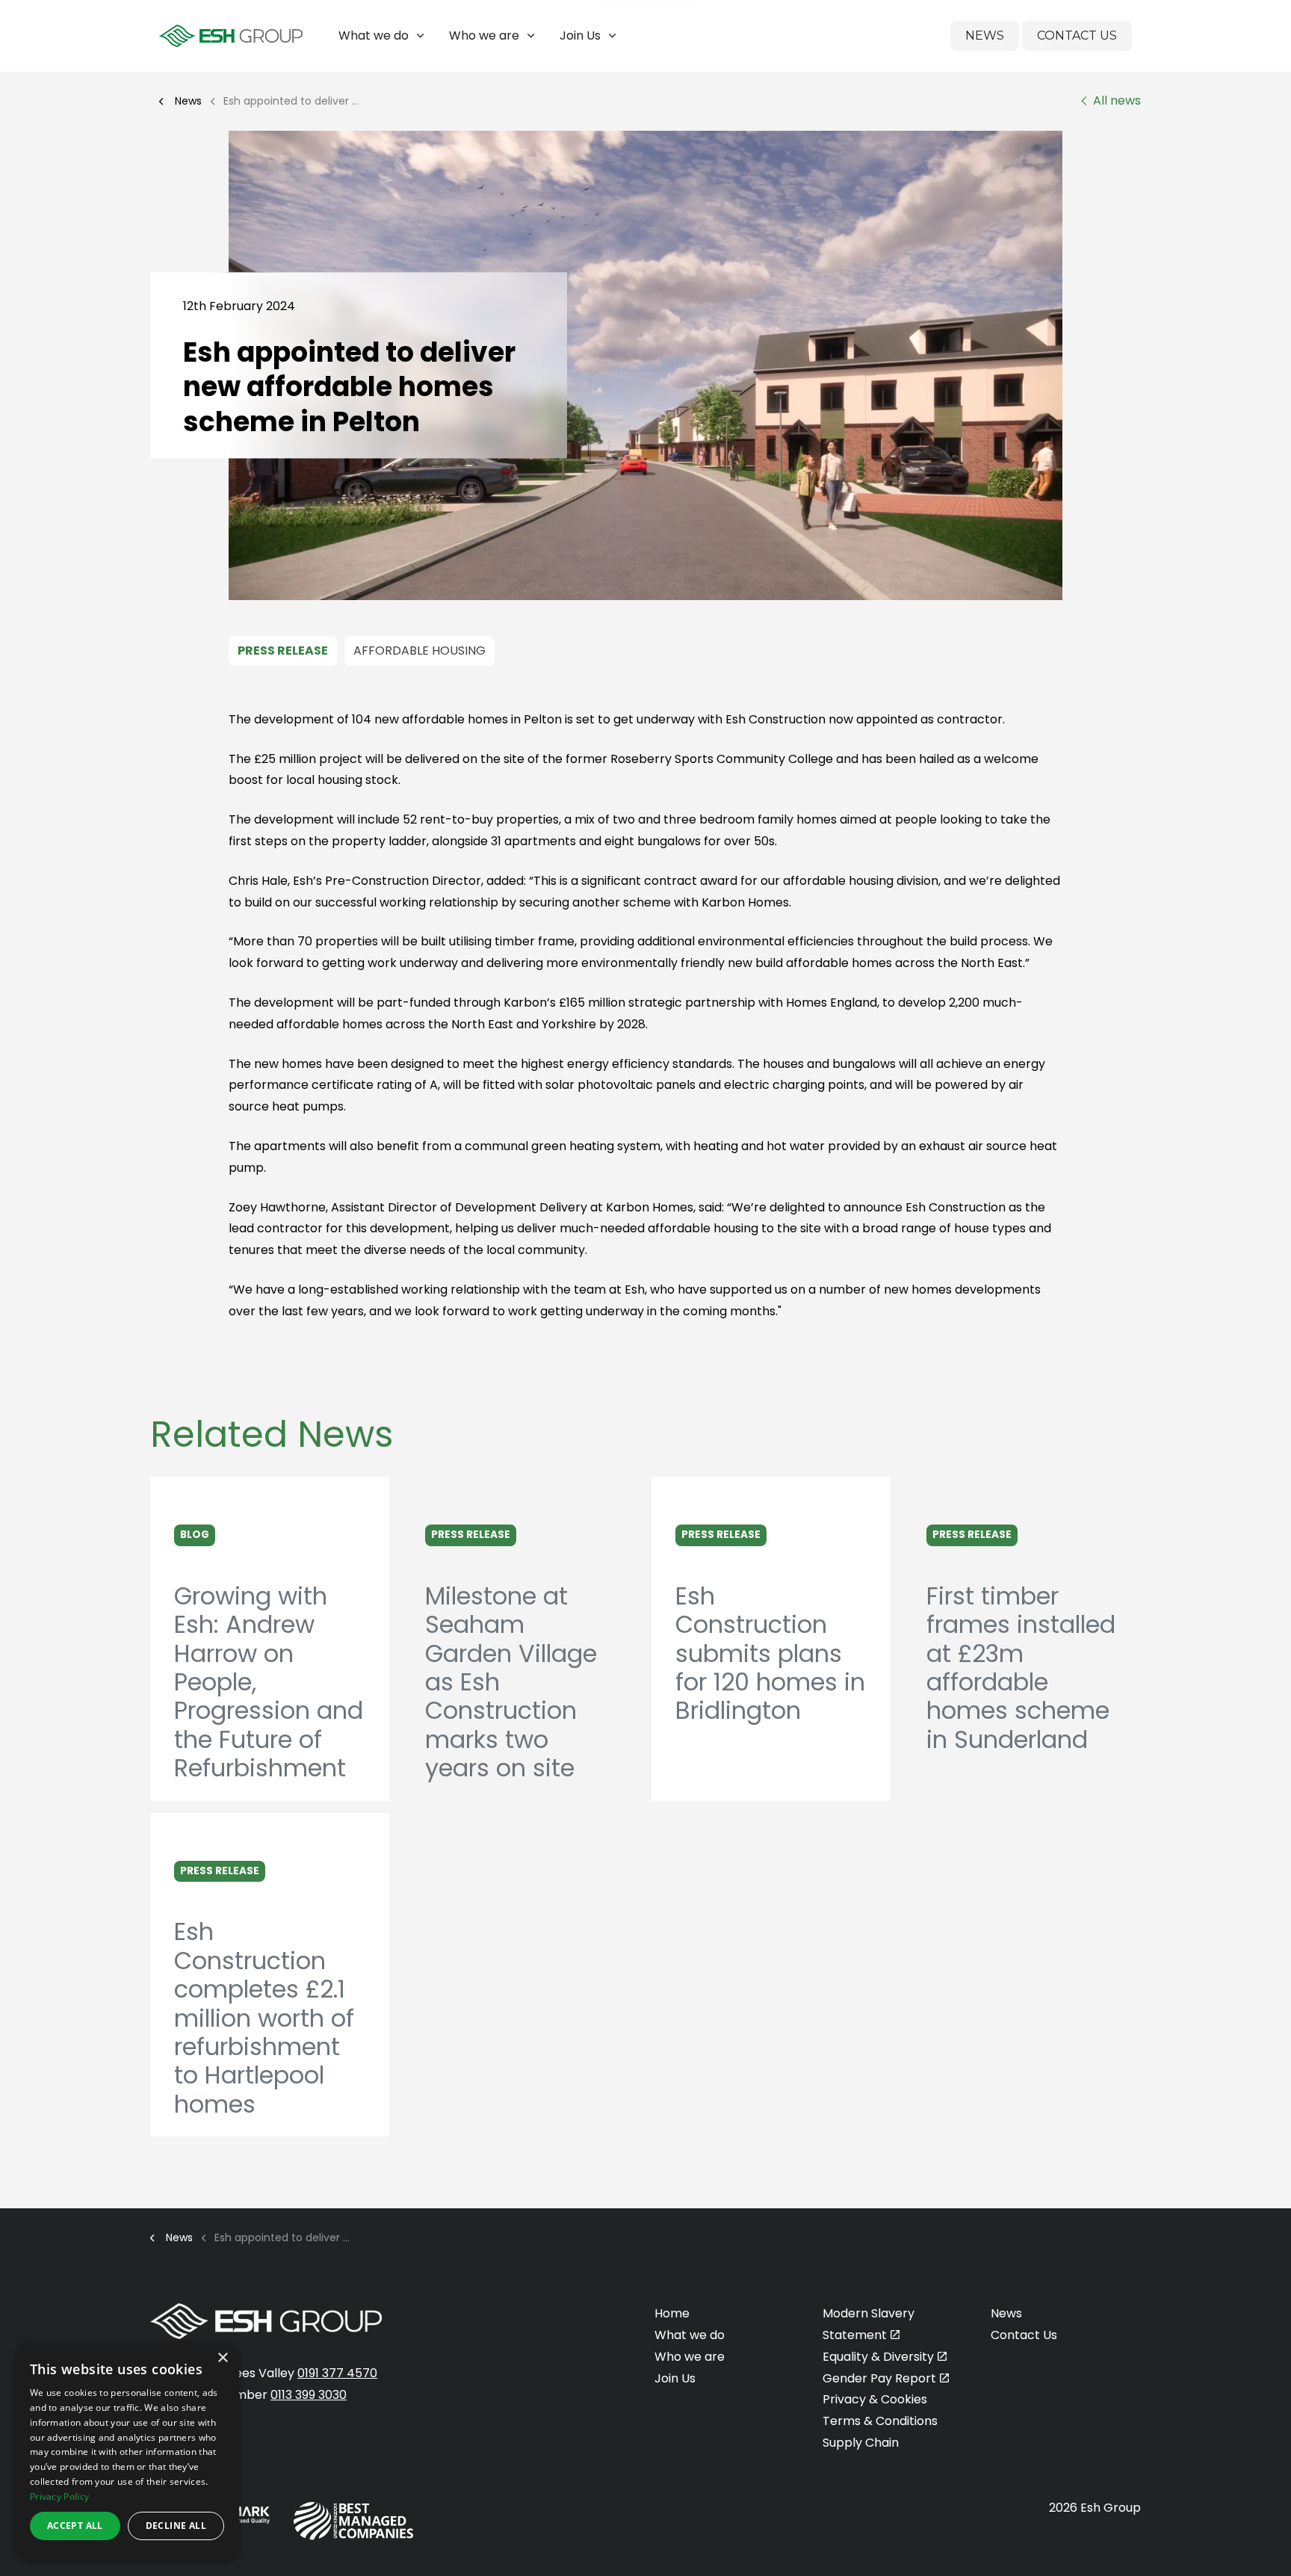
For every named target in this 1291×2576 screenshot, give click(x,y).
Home (672, 2313)
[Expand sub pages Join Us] (1280, 36)
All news (1117, 101)
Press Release (283, 651)
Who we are (484, 35)
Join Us (580, 35)
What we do (374, 35)
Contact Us (1077, 35)
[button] (645, 365)
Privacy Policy (59, 2496)
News (985, 35)
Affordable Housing (420, 651)
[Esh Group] (231, 36)
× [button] (222, 2358)
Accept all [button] (75, 2526)
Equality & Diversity (878, 2357)
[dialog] (127, 2452)
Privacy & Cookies (875, 2399)
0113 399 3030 (309, 2395)
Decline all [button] (176, 2526)
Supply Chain (861, 2443)
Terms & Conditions (880, 2421)
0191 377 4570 (337, 2373)
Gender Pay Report (879, 2378)
